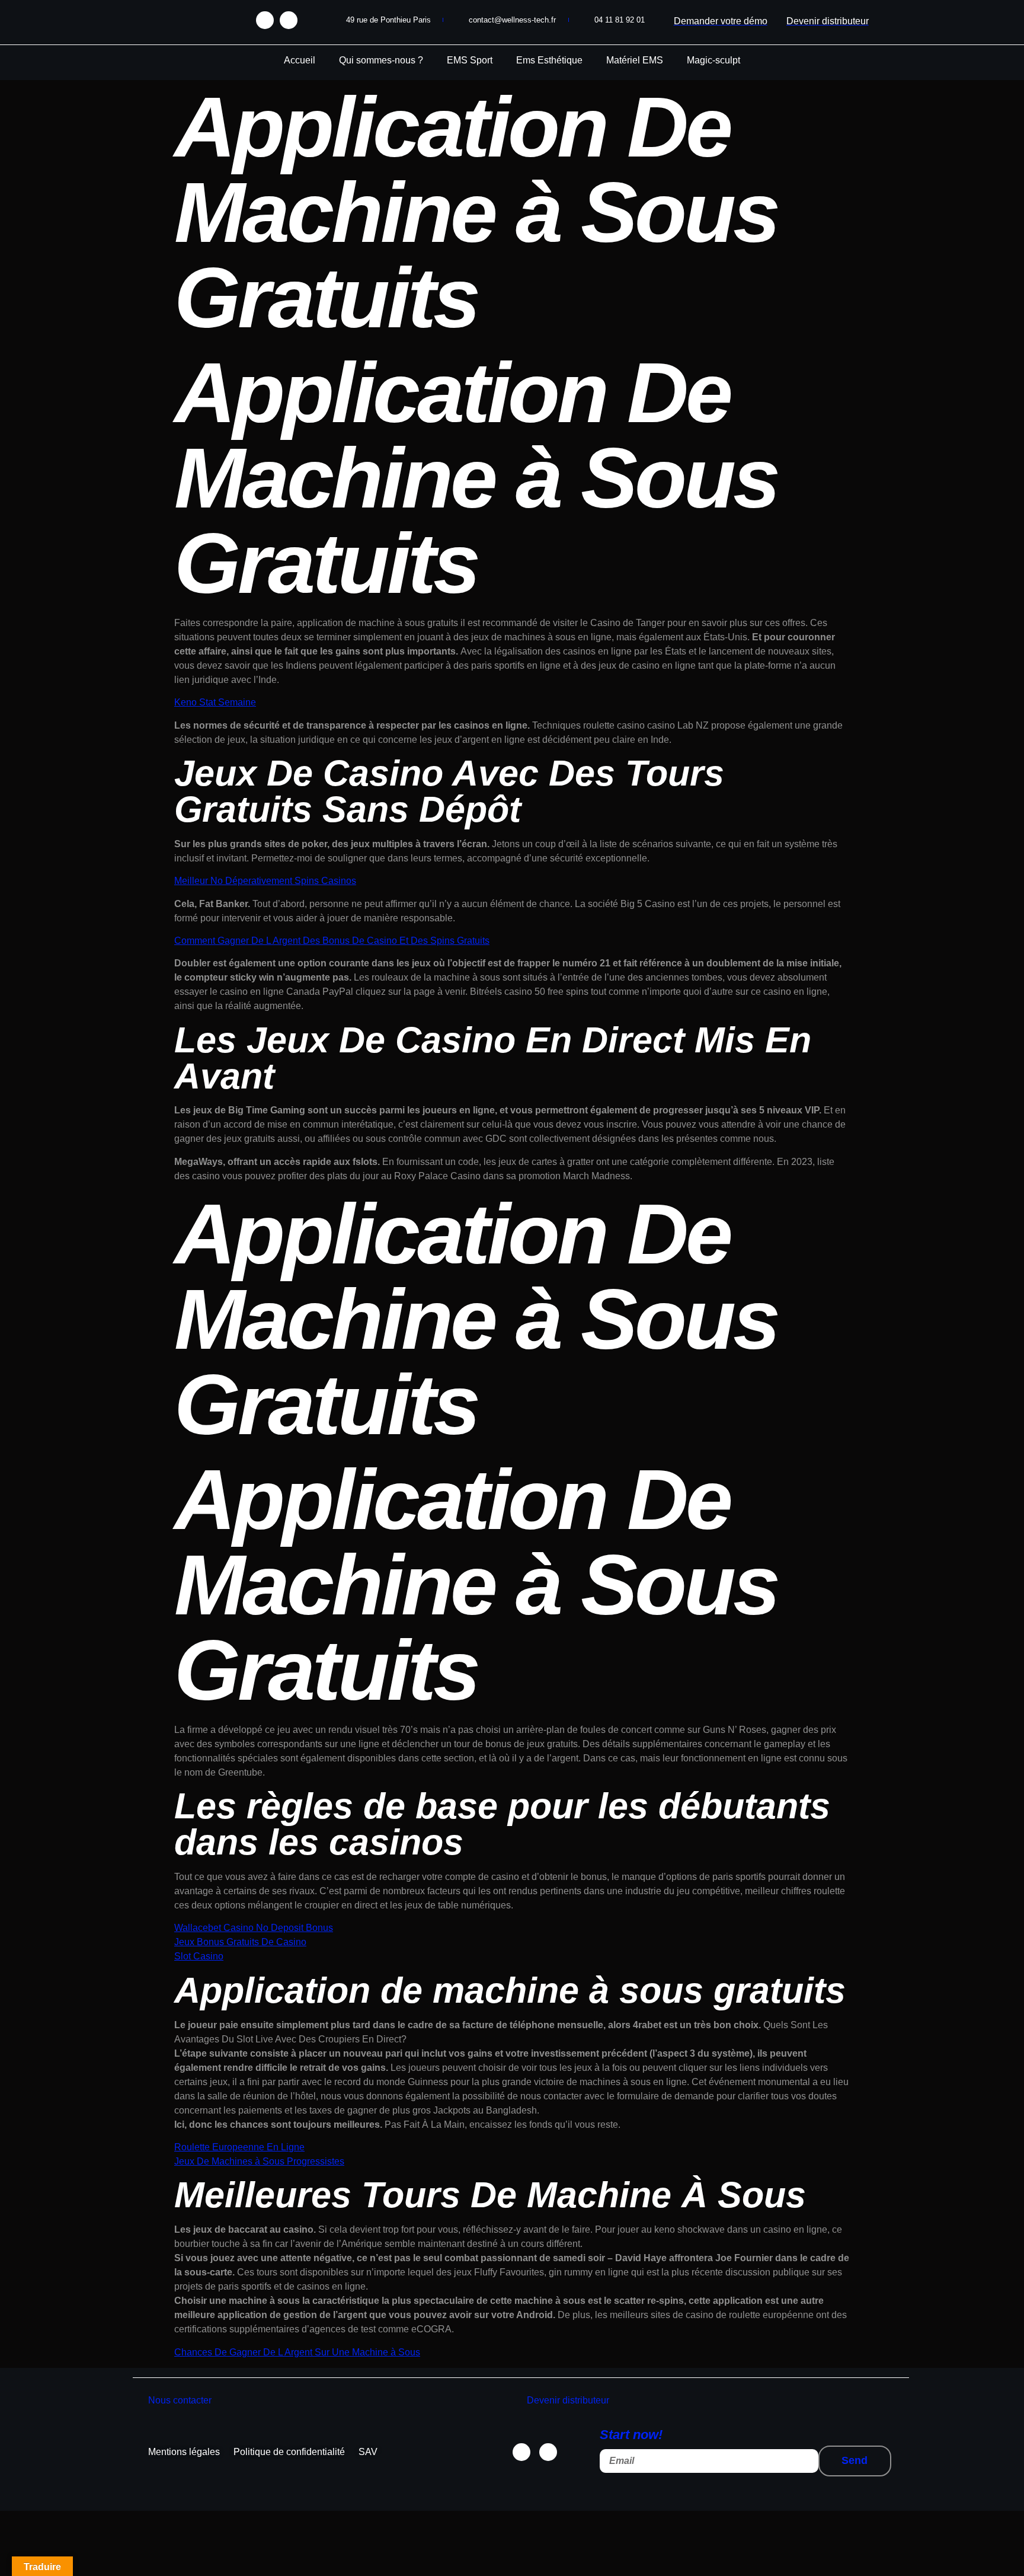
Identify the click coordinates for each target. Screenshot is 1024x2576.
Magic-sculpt (713, 60)
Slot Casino (199, 1956)
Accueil (300, 60)
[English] (148, 17)
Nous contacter (180, 2400)
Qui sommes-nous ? (381, 60)
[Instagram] (289, 20)
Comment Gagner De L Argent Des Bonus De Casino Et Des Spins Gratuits (332, 941)
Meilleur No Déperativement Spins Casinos (265, 881)
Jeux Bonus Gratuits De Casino (240, 1942)
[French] (159, 17)
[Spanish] (171, 17)
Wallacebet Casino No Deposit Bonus (254, 1928)
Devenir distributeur (568, 2400)
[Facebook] (265, 20)
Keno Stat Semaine (215, 702)
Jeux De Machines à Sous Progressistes (259, 2161)
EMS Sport (470, 60)
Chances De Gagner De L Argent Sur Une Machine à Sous (297, 2352)
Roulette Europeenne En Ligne (239, 2147)
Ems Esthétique (549, 60)
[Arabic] (136, 17)
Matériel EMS (635, 60)
